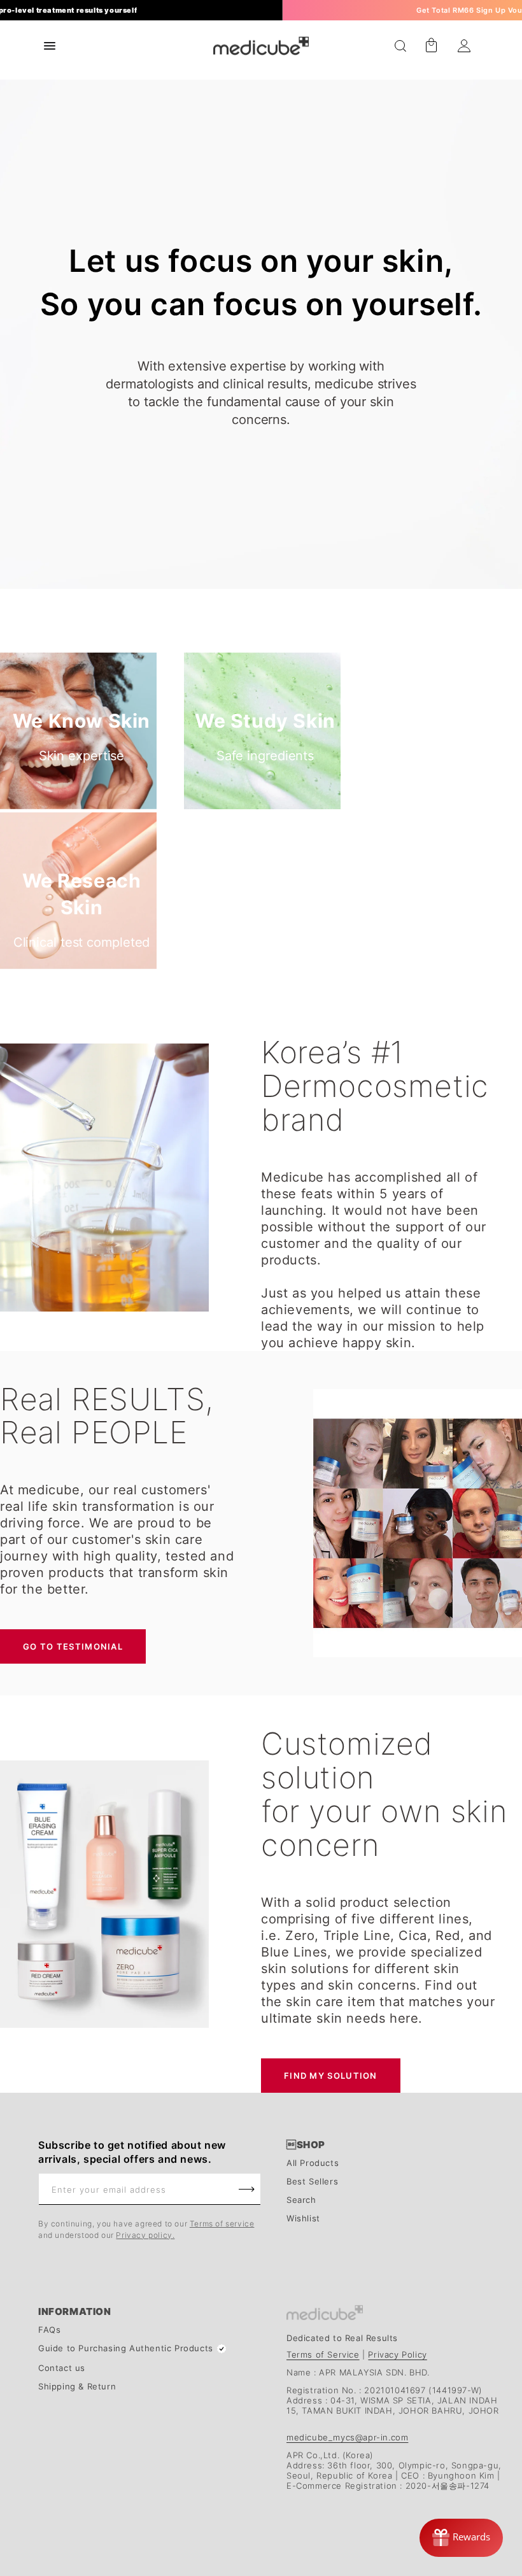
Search (301, 2200)
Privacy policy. (145, 2235)
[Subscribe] (246, 2189)
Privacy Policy (397, 2354)
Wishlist (303, 2219)
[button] (400, 46)
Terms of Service (323, 2354)
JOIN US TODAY (424, 11)
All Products (313, 2163)
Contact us (62, 2368)
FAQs (49, 2330)
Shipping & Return (77, 2387)
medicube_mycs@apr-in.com (347, 2437)
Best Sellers (312, 2182)
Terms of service (222, 2224)
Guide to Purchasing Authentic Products (126, 2348)
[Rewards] (461, 2538)
